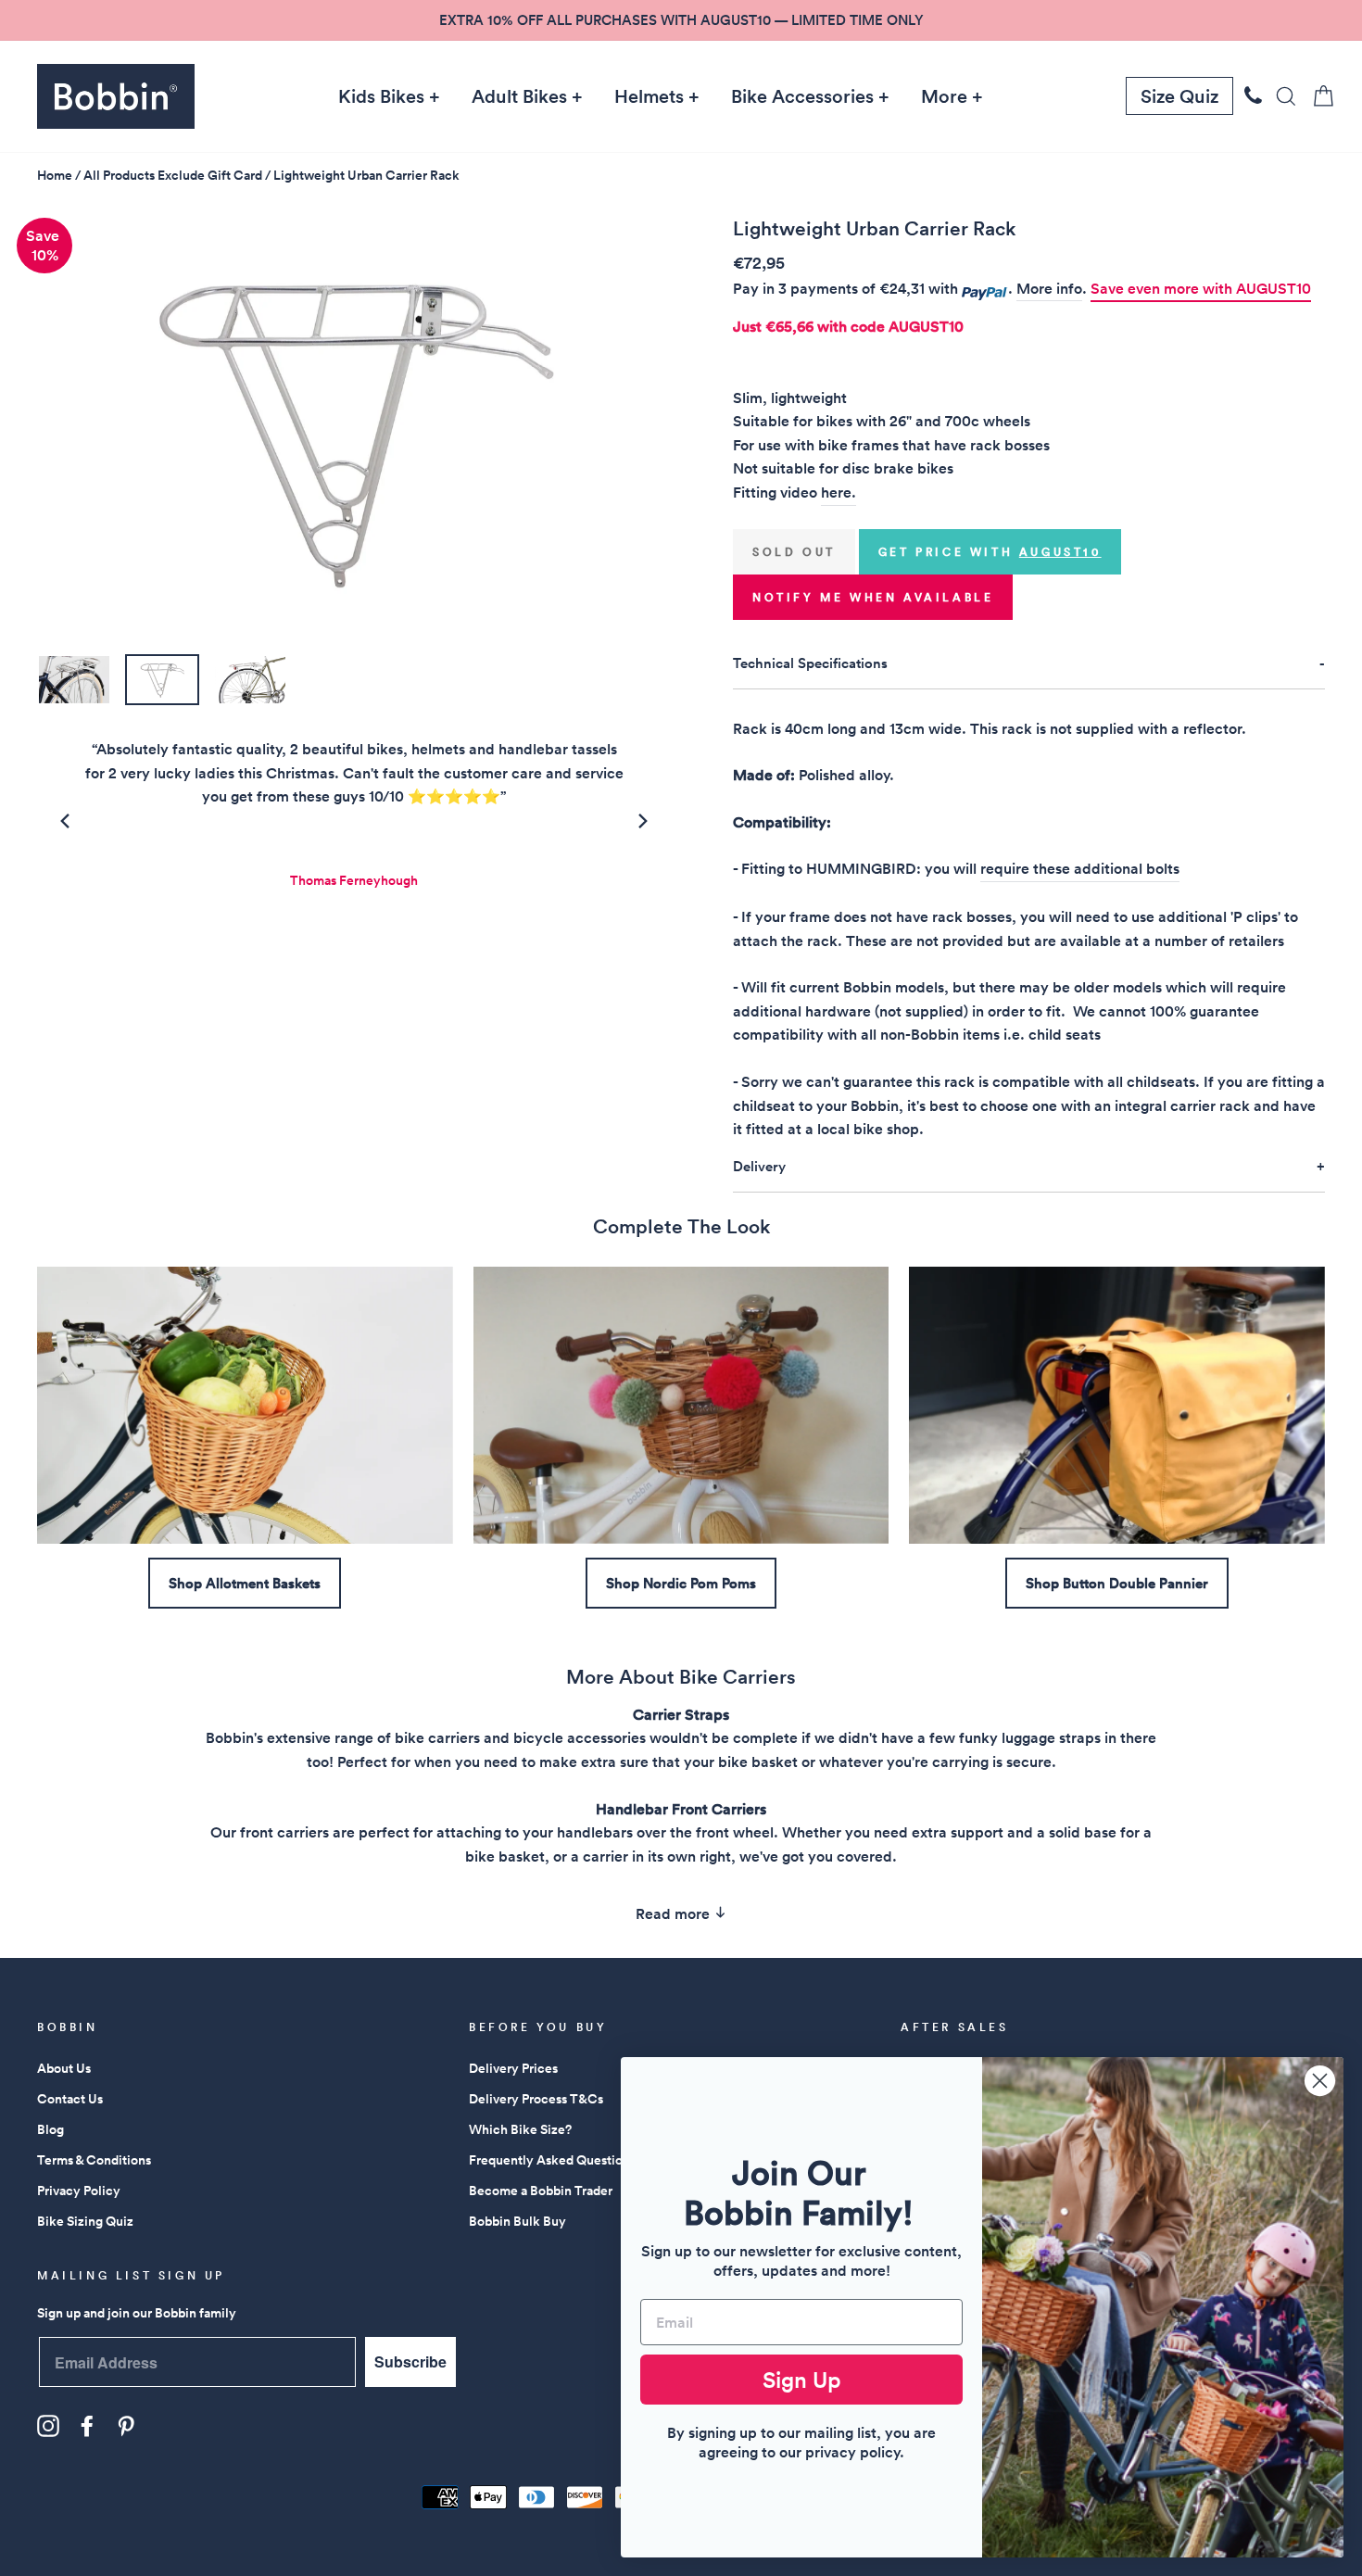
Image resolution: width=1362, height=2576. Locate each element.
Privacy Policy (79, 2191)
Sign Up (802, 2380)
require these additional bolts (1080, 869)
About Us (64, 2068)
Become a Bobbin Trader (541, 2191)
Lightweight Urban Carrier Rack (366, 175)
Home (55, 175)
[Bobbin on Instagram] (48, 2426)
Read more (675, 1914)
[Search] (1280, 96)
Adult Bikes (519, 96)
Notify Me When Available (873, 597)
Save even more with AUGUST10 (1201, 289)
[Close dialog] (1320, 2081)
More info (1049, 289)
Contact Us (70, 2099)
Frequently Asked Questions (552, 2160)
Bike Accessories (802, 96)
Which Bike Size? (520, 2129)
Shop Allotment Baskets (245, 1583)
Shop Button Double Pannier (1117, 1583)
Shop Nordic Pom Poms (681, 1583)
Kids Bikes (381, 96)
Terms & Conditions (94, 2160)
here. (839, 492)
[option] (681, 20)
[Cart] (1318, 96)
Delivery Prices (513, 2068)
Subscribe (410, 2361)
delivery (759, 1166)
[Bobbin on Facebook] (87, 2426)
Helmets (649, 96)
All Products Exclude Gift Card (173, 175)
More (944, 96)
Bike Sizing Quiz (85, 2221)
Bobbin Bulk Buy (517, 2221)
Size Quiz (1179, 96)
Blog (50, 2129)
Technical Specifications (810, 663)
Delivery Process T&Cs (536, 2099)
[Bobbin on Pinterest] (126, 2426)
